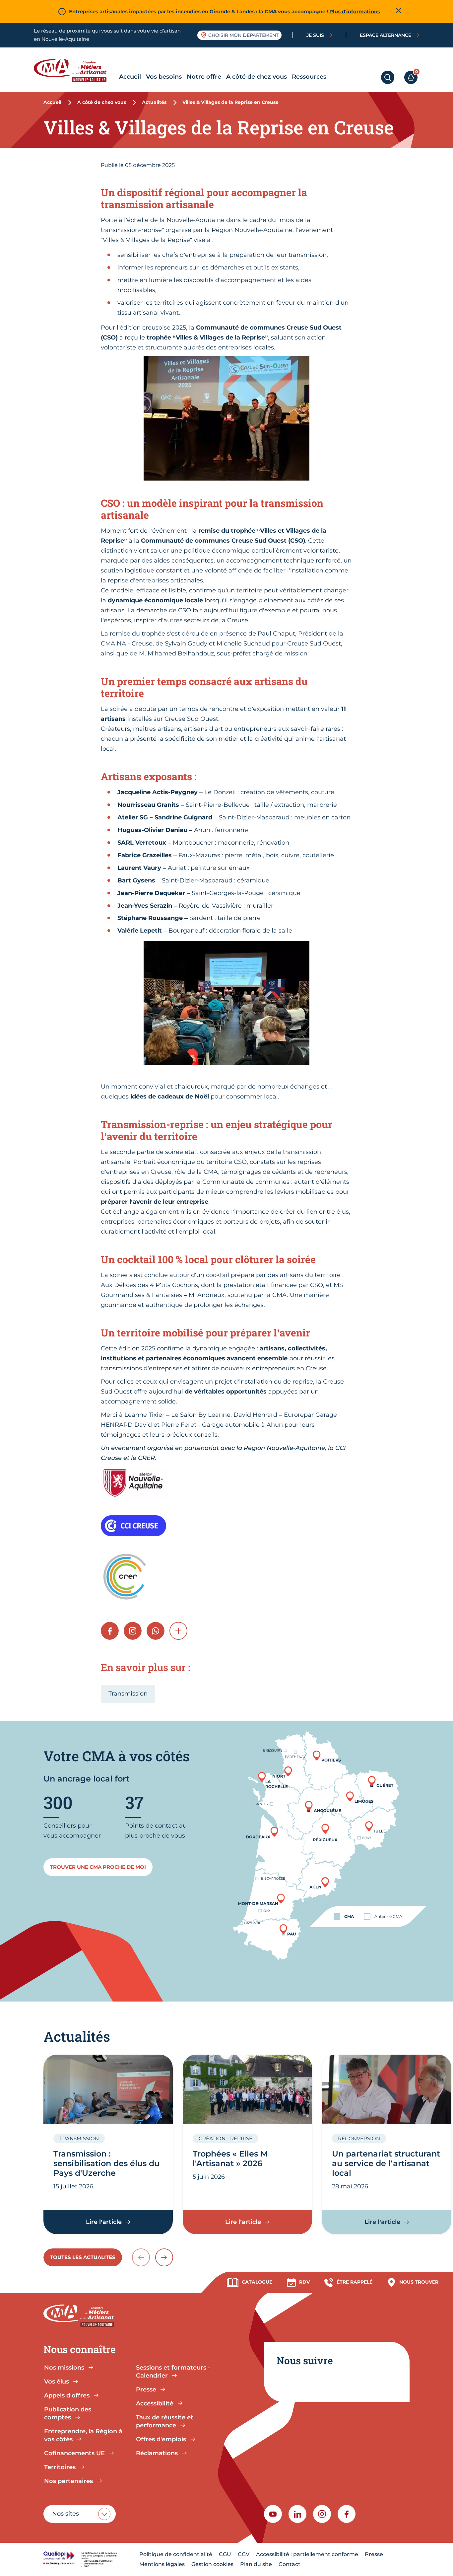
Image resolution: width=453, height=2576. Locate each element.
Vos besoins (164, 77)
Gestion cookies (212, 2564)
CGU (225, 2554)
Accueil (130, 77)
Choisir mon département (243, 35)
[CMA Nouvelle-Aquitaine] (75, 71)
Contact (290, 2564)
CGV (244, 2554)
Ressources (309, 77)
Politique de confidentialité (176, 2554)
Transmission (128, 1694)
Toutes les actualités (83, 2257)
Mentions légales (162, 2564)
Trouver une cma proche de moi (98, 1867)
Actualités (154, 102)
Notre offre (204, 77)
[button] (178, 1631)
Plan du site (256, 2564)
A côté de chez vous (257, 77)
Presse (374, 2554)
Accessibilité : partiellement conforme (307, 2554)
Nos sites (65, 2514)
